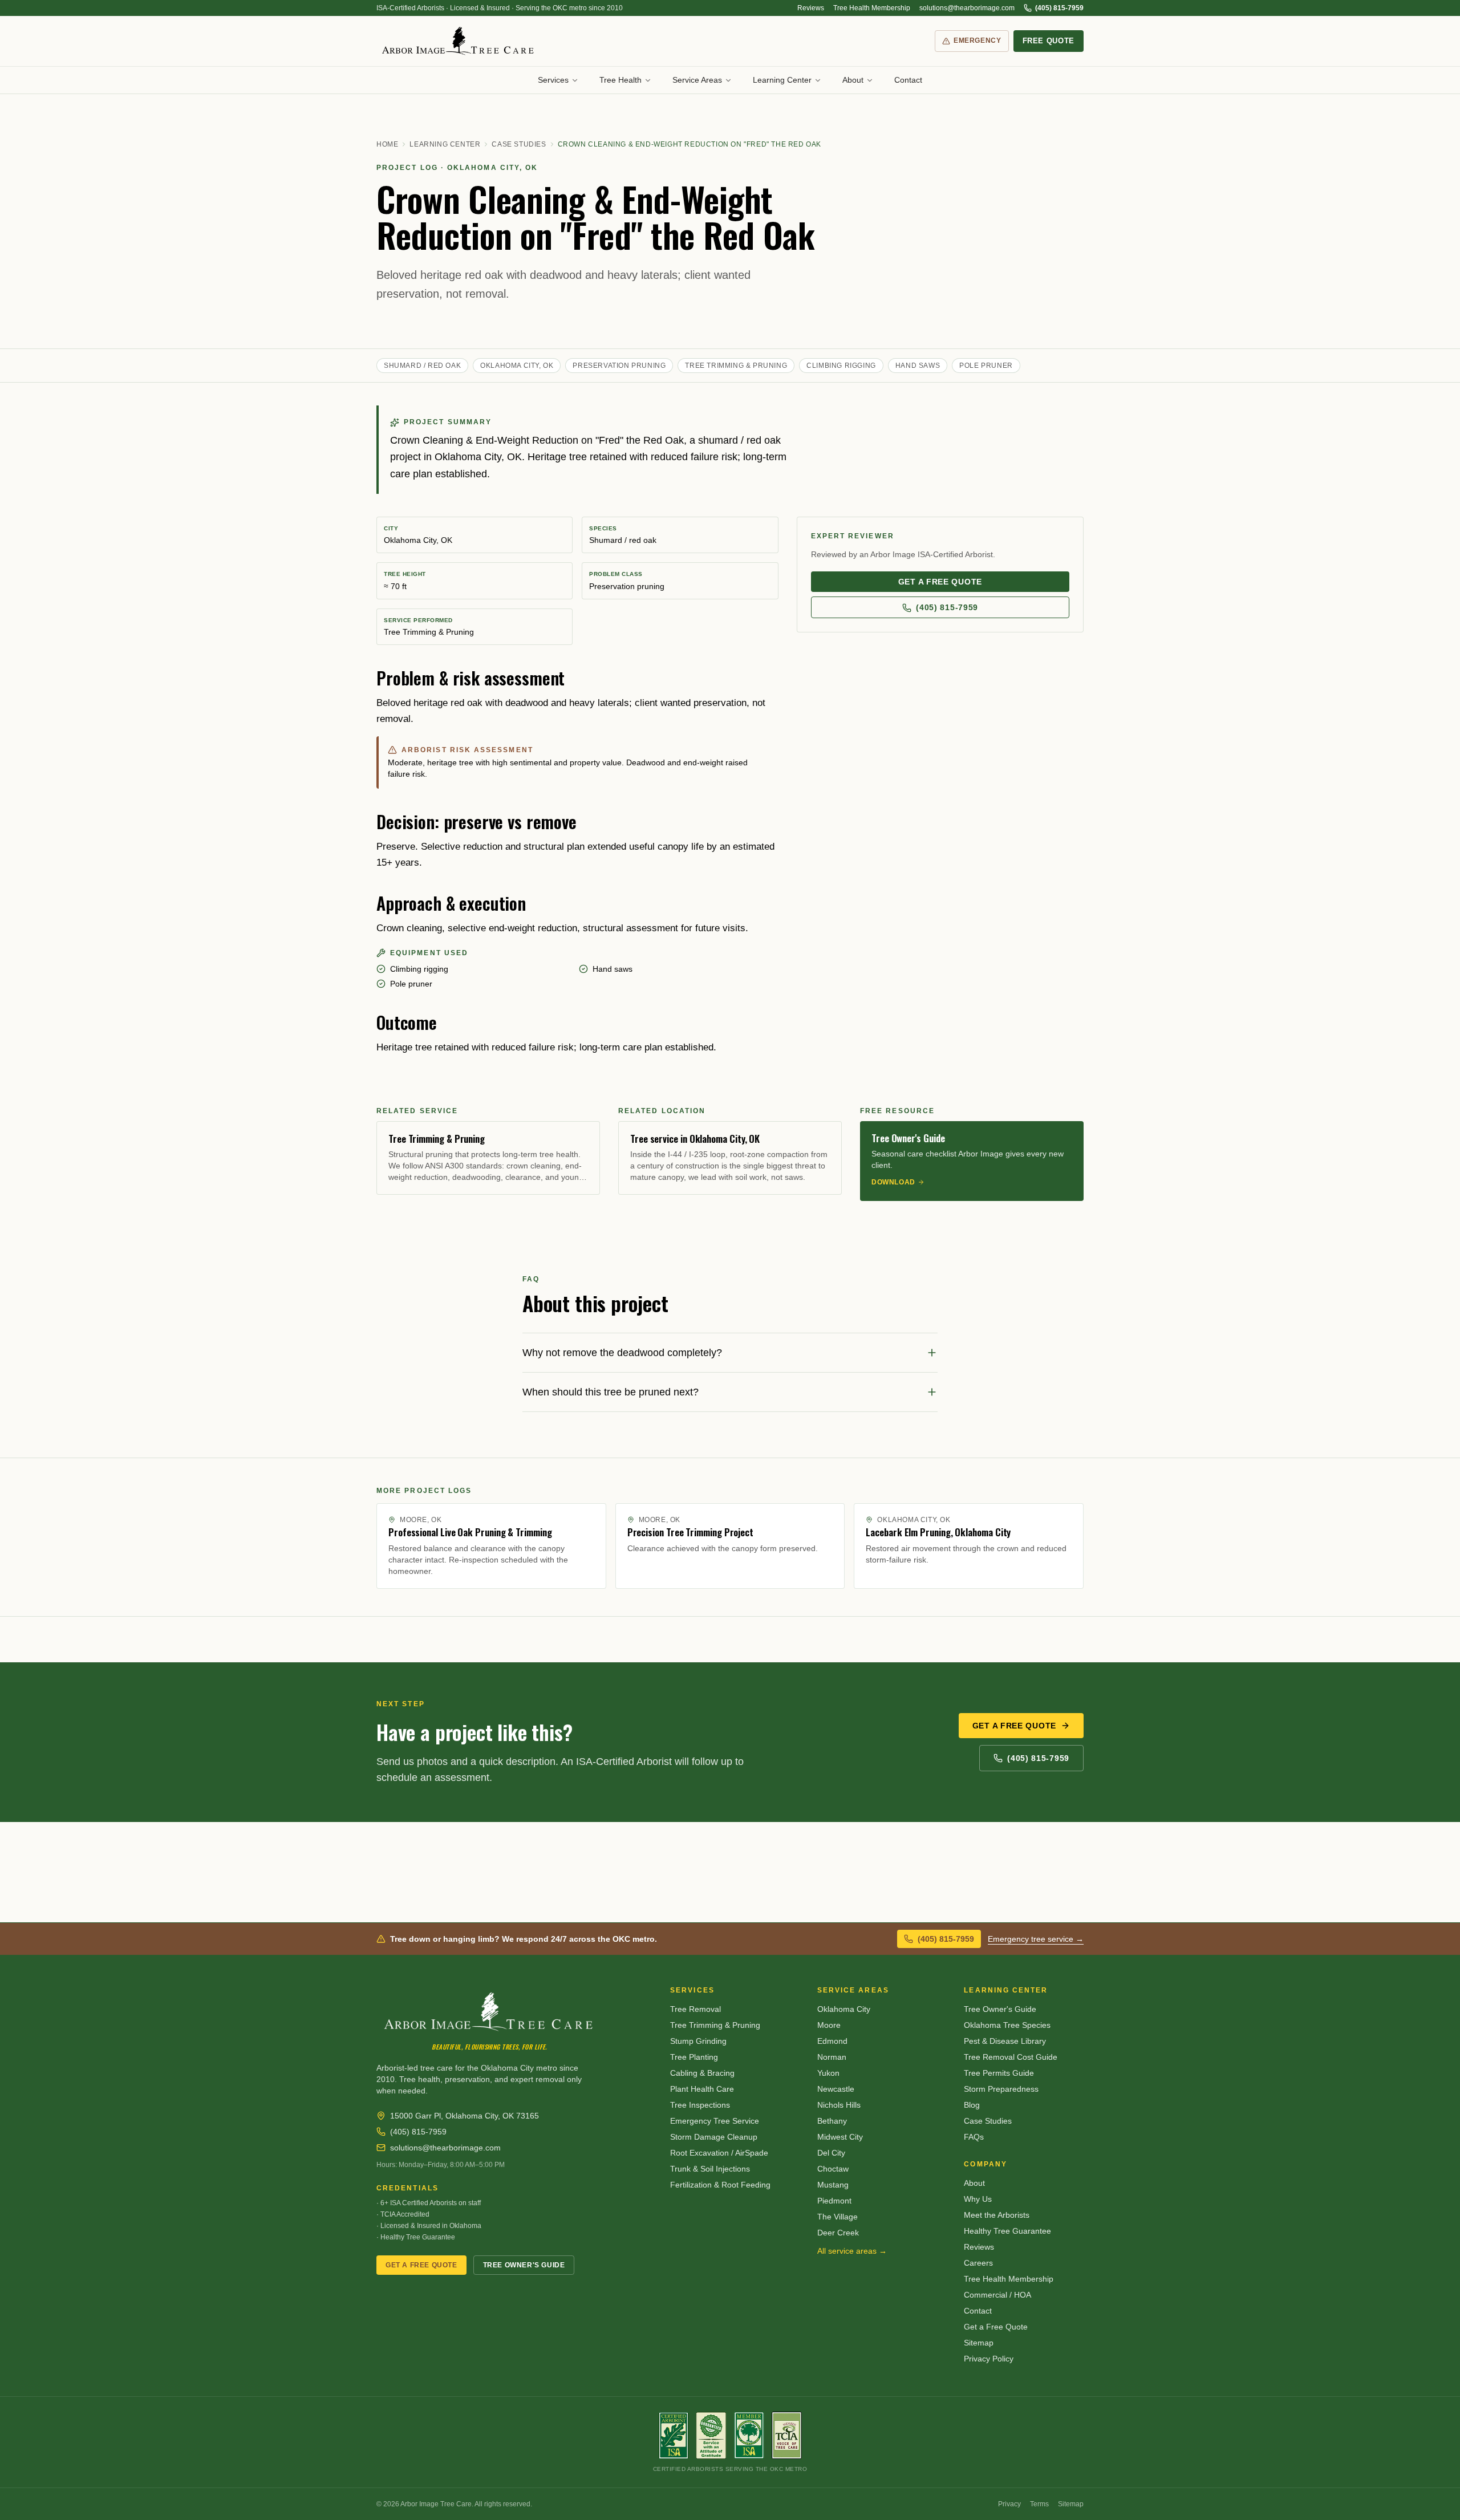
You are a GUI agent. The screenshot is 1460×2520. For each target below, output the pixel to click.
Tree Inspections (700, 2105)
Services (553, 80)
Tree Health (620, 80)
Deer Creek (838, 2233)
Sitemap (979, 2343)
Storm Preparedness (1001, 2089)
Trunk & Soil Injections (710, 2169)
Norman (832, 2057)
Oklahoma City (844, 2009)
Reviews (811, 8)
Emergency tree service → (1036, 1939)
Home (387, 144)
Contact (908, 80)
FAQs (974, 2137)
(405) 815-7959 (1059, 8)
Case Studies (519, 144)
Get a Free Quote (1014, 1726)
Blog (972, 2105)
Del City (831, 2153)
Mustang (833, 2185)
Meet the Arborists (997, 2215)
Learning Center (782, 80)
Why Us (978, 2199)
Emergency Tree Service (715, 2121)
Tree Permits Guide (999, 2073)
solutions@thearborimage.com (967, 8)
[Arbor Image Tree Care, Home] (459, 41)
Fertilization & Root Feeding (720, 2185)
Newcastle (836, 2089)
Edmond (832, 2041)
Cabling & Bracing (702, 2073)
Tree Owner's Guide (524, 2265)
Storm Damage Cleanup (714, 2137)
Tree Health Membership (872, 8)
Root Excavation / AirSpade (719, 2153)
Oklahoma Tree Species (1007, 2025)
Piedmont (834, 2201)
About (853, 80)
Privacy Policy (989, 2359)
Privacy (1009, 2504)
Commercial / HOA (997, 2295)
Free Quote (1049, 41)
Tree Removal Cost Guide (1011, 2057)
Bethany (832, 2121)
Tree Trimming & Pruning (715, 2025)
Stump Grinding (698, 2041)
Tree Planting (694, 2057)
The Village (838, 2217)
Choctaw (833, 2169)
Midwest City (840, 2137)
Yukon (828, 2073)
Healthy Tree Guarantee (1007, 2231)
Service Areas (697, 80)
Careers (978, 2263)
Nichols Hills (839, 2105)
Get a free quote (940, 582)
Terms (1039, 2504)
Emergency (977, 40)
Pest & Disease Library (1005, 2041)
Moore (829, 2025)
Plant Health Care (702, 2089)
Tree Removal (695, 2009)
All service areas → (852, 2251)
